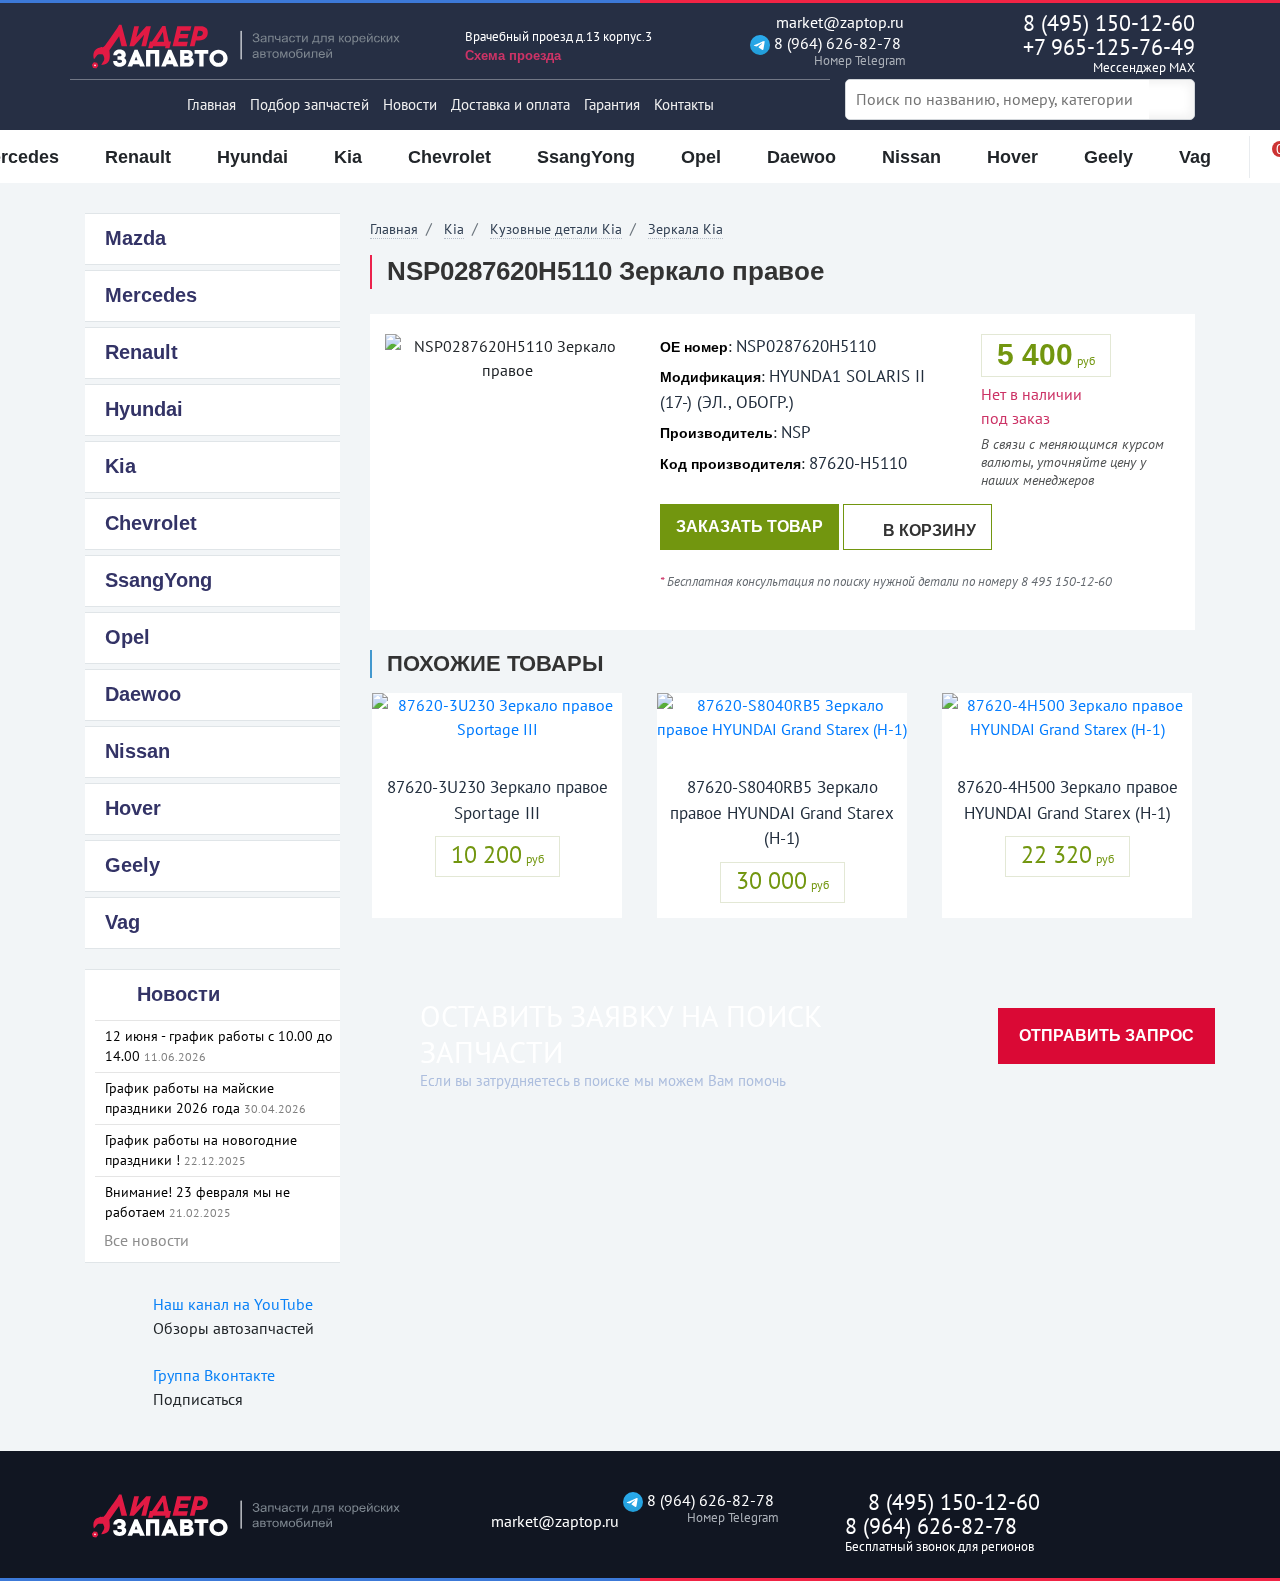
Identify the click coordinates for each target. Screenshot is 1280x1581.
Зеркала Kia (685, 229)
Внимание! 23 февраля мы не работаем (197, 1202)
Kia (454, 229)
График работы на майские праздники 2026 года (205, 1098)
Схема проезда (513, 55)
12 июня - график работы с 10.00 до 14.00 (219, 1046)
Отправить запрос (1106, 1035)
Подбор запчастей (309, 104)
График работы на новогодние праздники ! (201, 1150)
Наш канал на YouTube (233, 1304)
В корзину (929, 530)
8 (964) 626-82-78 (835, 51)
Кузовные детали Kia (556, 229)
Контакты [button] (684, 104)
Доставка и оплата (510, 104)
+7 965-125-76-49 (1109, 54)
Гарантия (612, 104)
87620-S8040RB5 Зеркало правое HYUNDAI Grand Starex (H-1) (782, 812)
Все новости (146, 1240)
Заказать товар (749, 526)
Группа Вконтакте (214, 1375)
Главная (211, 104)
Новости (410, 104)
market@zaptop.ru (838, 22)
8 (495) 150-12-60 (1109, 23)
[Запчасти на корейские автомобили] (260, 45)
